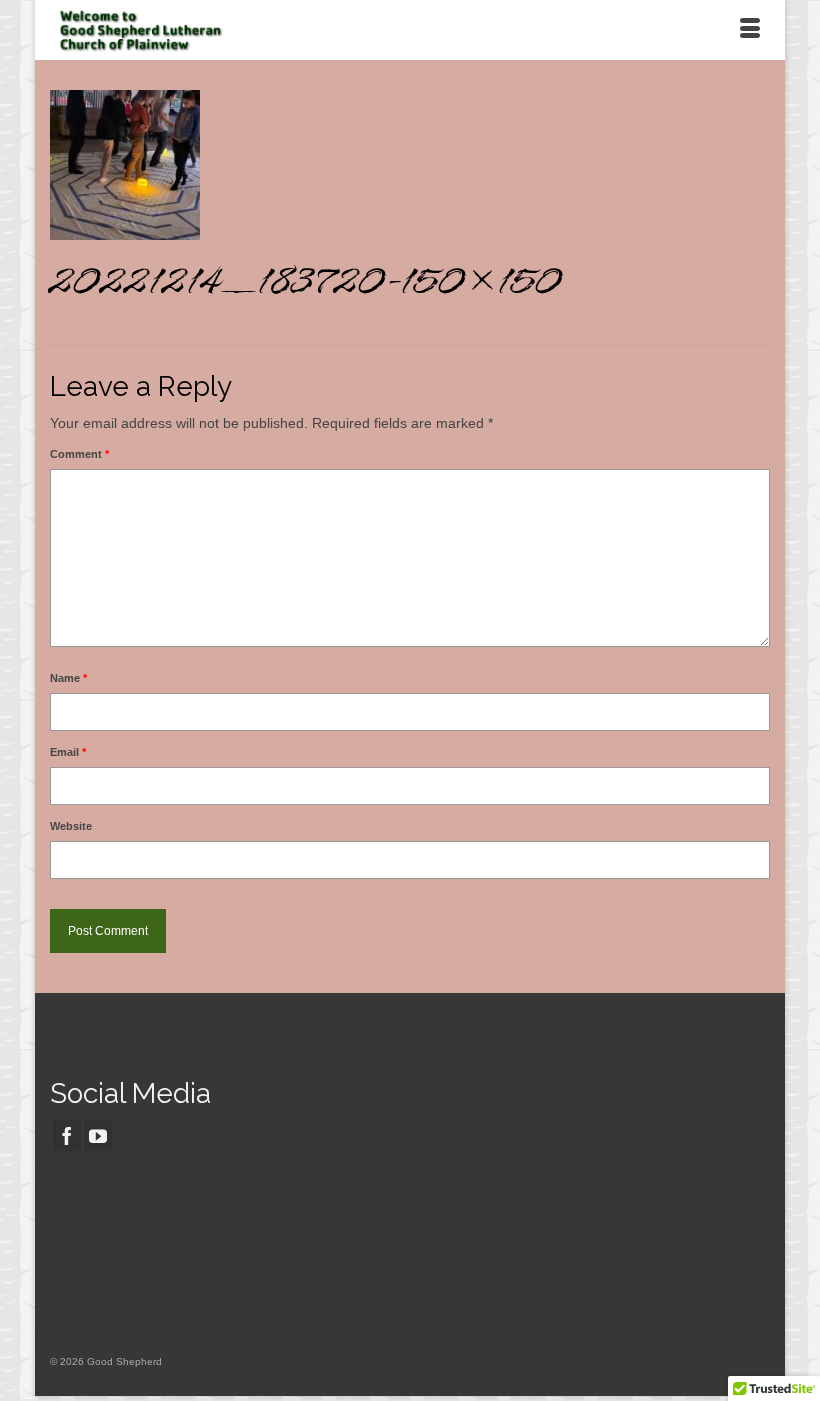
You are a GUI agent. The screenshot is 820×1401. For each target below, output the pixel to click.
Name (68, 678)
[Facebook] (67, 1135)
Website (71, 826)
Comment (79, 454)
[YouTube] (98, 1135)
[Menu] (750, 30)
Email (68, 752)
